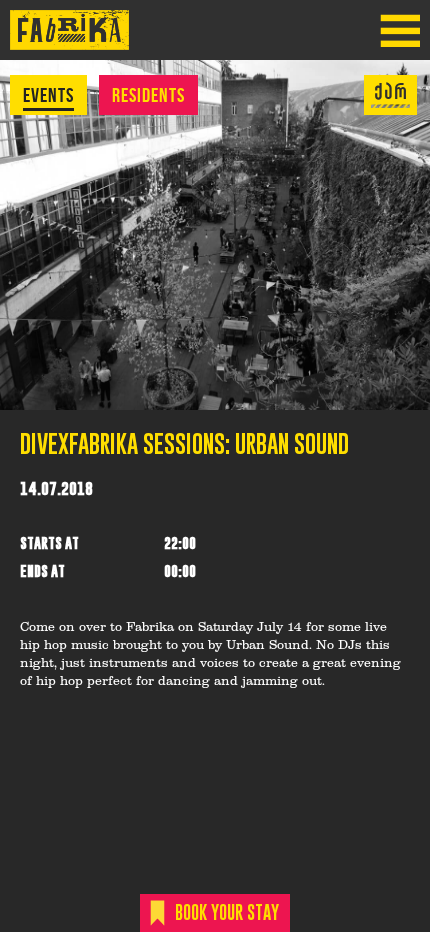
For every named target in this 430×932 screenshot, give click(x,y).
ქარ (391, 92)
